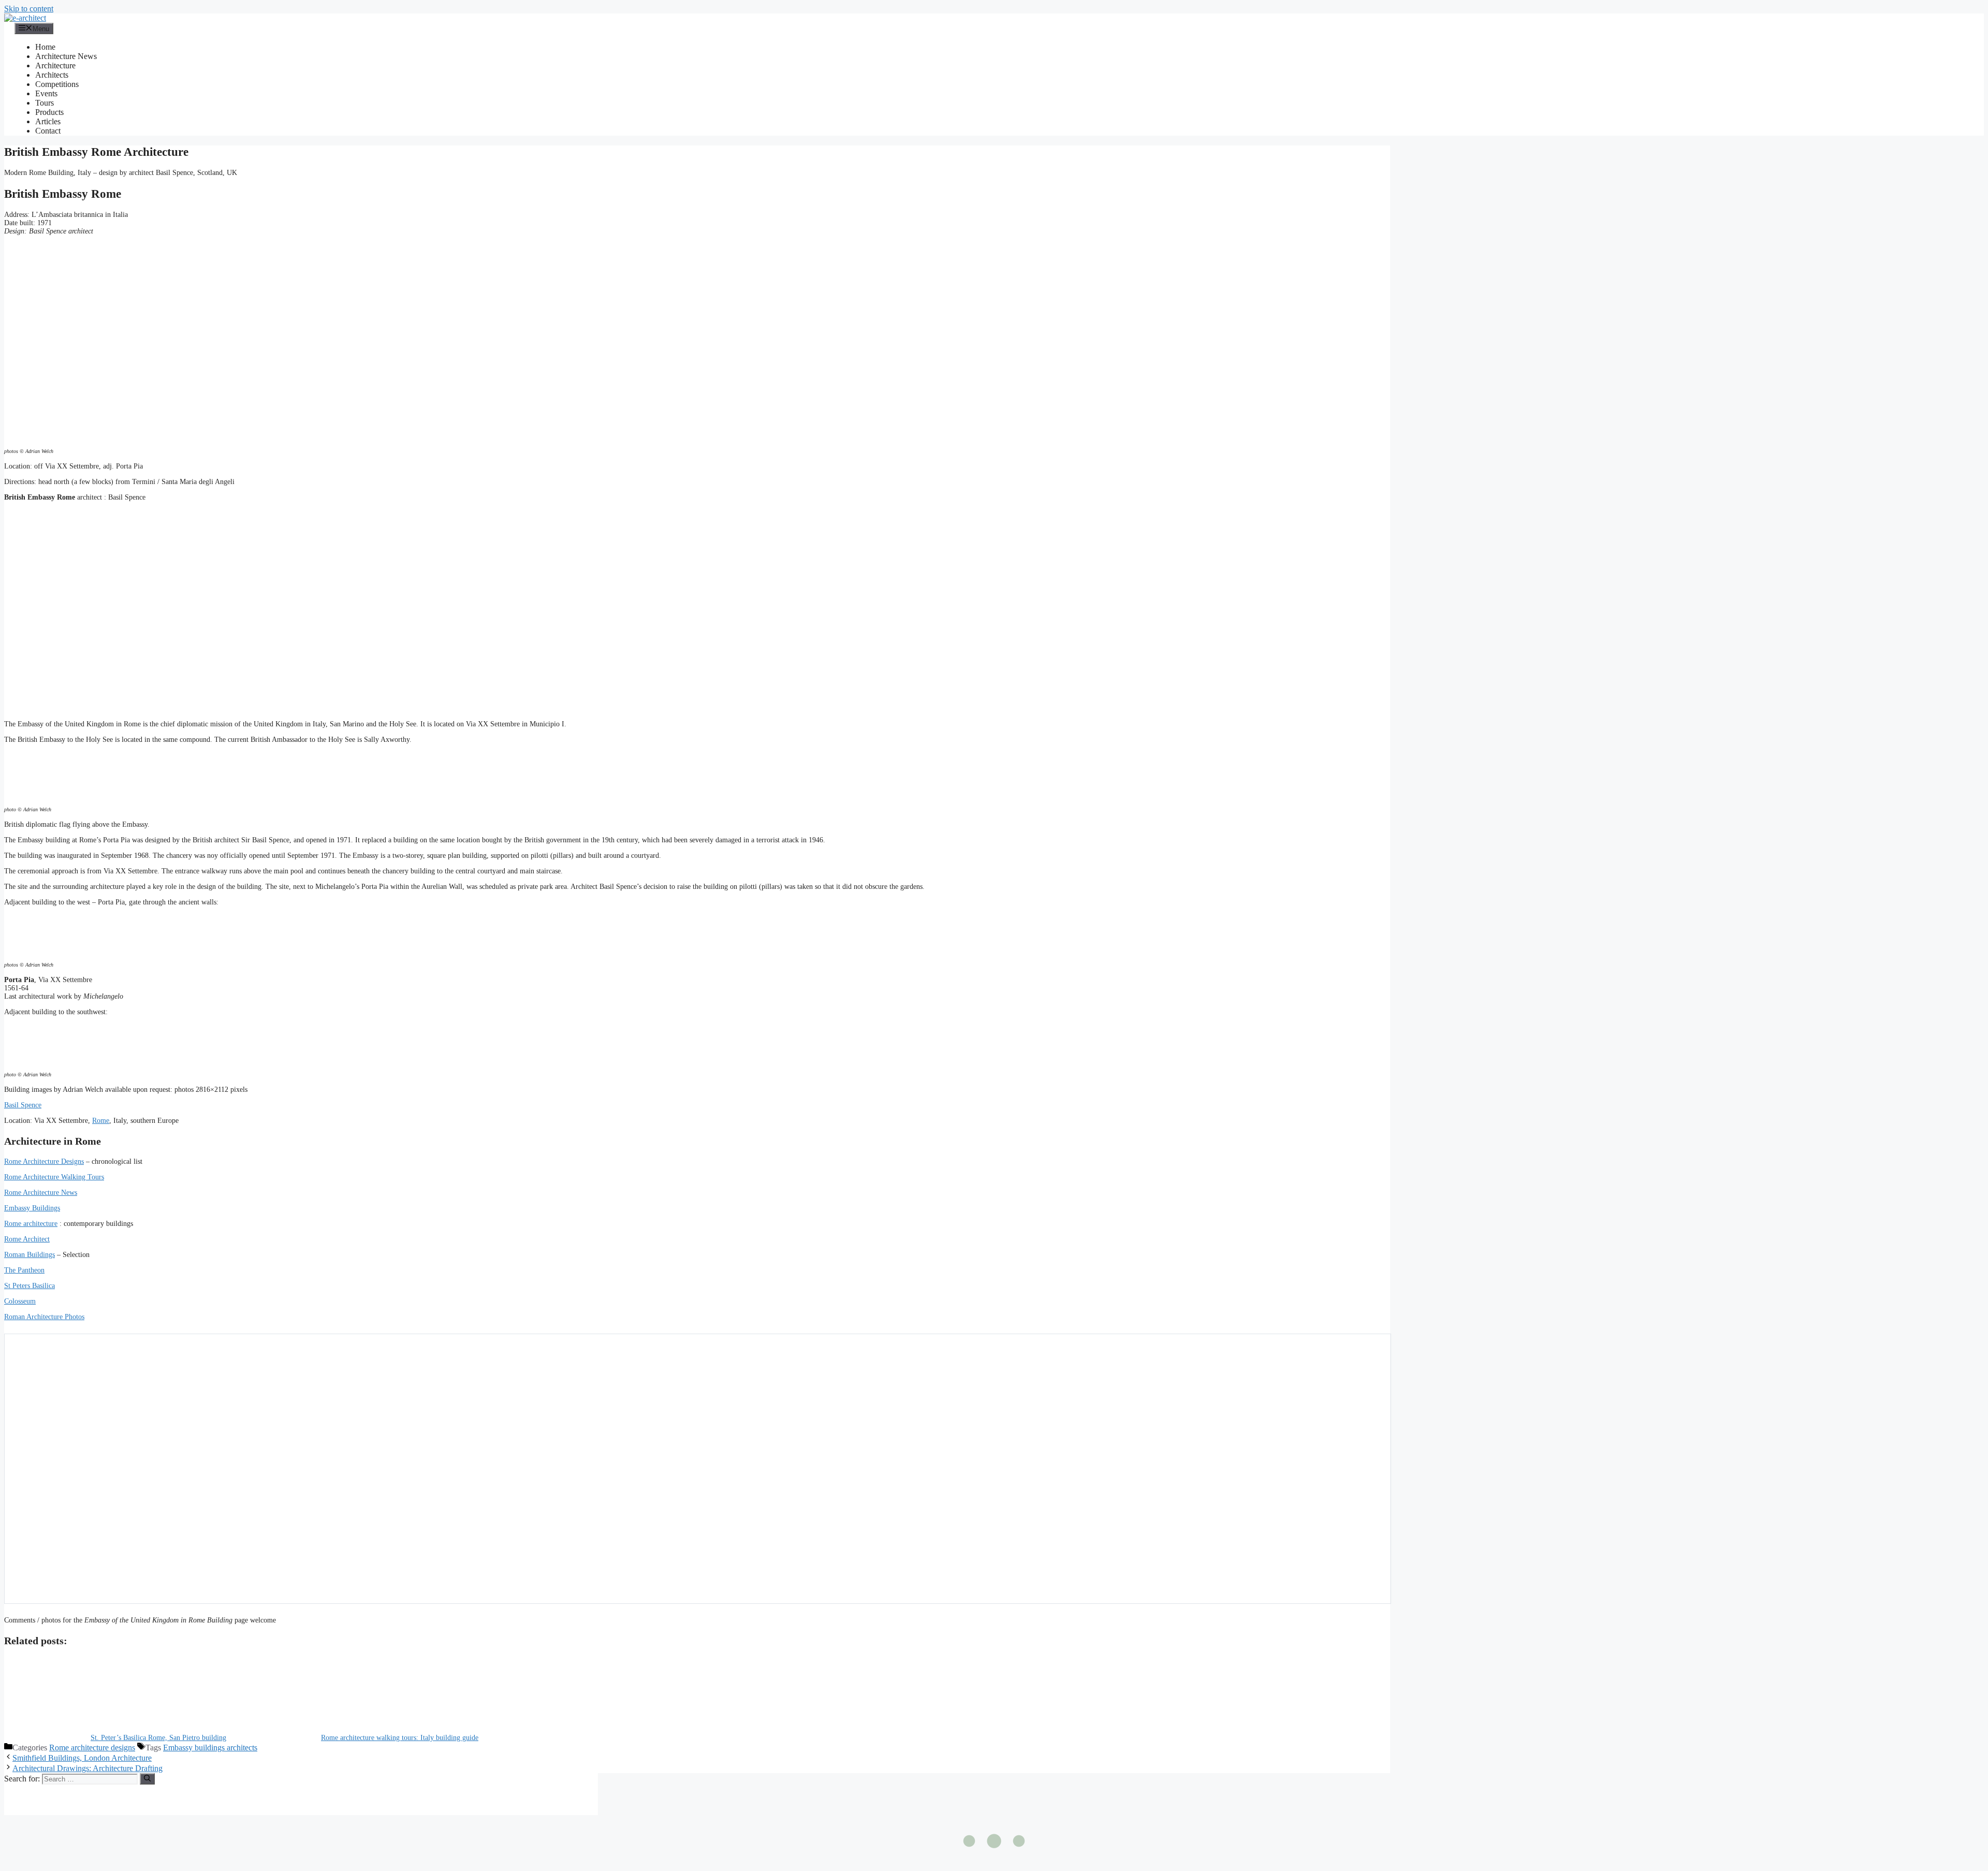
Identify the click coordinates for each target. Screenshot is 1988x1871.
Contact (48, 131)
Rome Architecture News (41, 1193)
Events (46, 93)
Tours (45, 103)
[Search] (147, 1779)
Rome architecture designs (92, 1748)
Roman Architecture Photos (44, 1317)
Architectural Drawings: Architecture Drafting (87, 1768)
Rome (101, 1121)
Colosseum (20, 1301)
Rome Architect (27, 1239)
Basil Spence (23, 1105)
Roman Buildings (30, 1255)
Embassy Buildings (32, 1208)
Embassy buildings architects (210, 1748)
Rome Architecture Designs (44, 1161)
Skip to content (29, 9)
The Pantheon (24, 1270)
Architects (52, 75)
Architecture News (66, 56)
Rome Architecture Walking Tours (54, 1177)
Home (45, 47)
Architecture (55, 65)
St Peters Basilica (30, 1286)
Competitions (57, 84)
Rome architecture (31, 1224)
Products (49, 112)
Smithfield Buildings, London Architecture (82, 1758)
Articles (48, 121)
